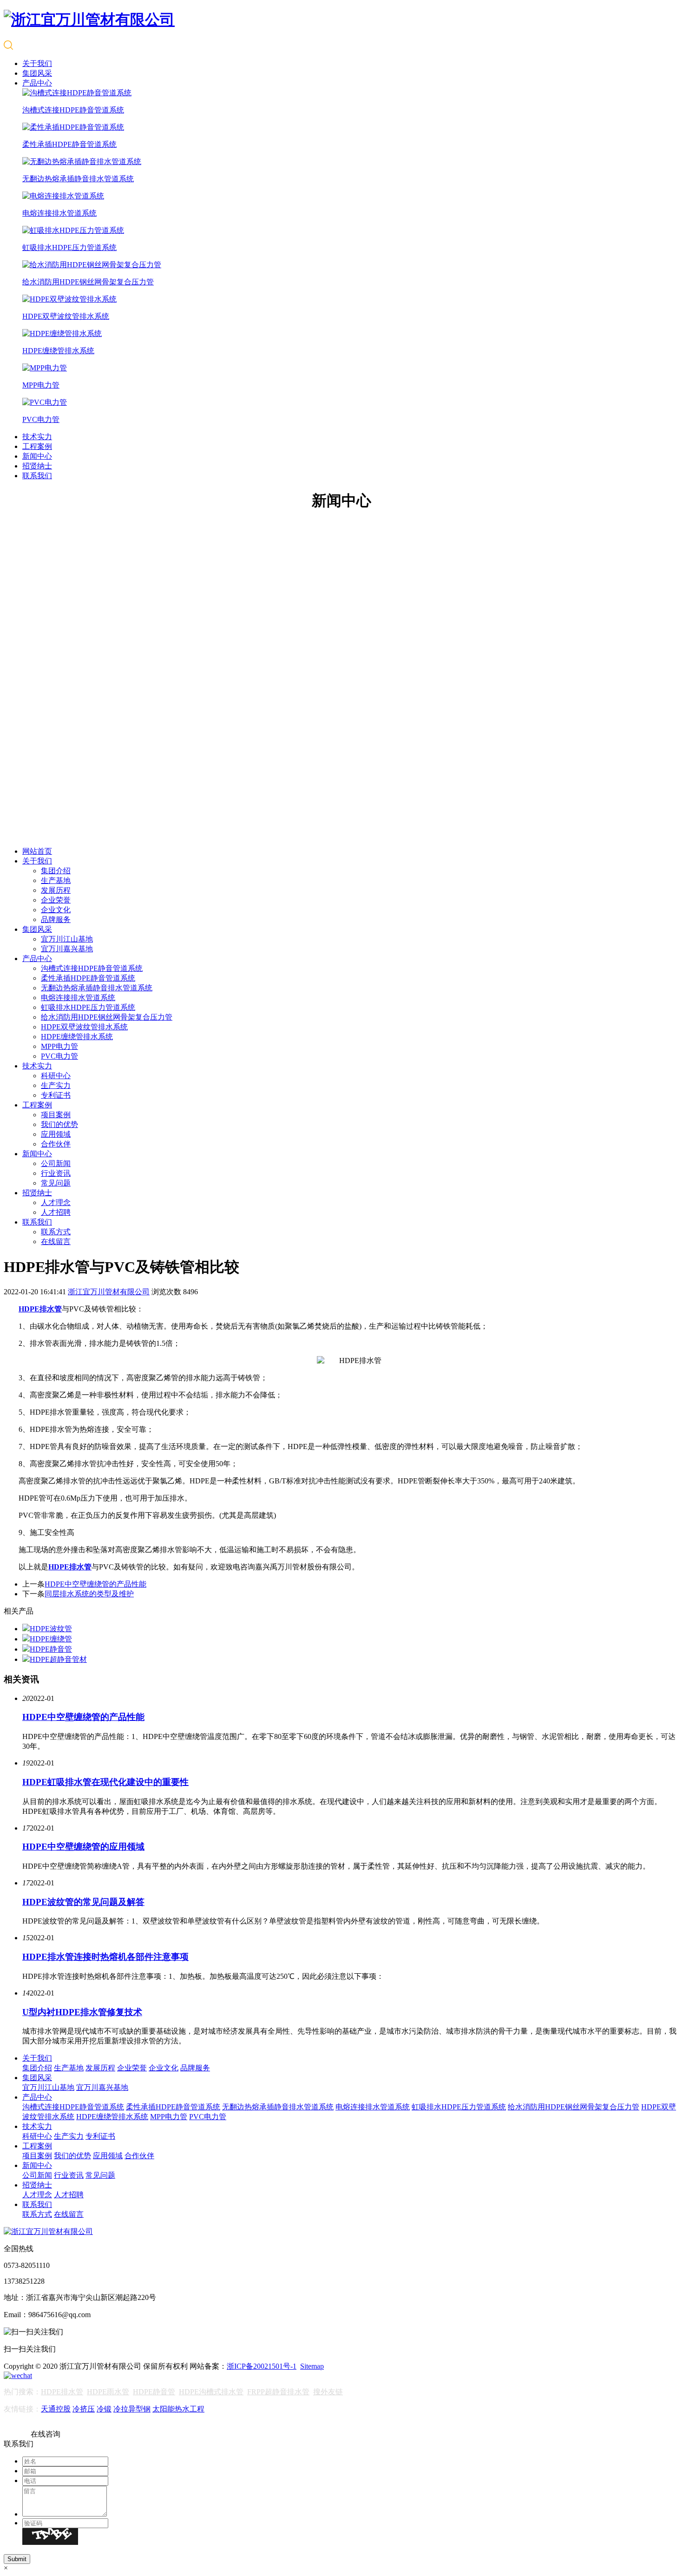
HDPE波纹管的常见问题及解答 (83, 1902)
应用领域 (56, 1134)
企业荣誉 (56, 900)
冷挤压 (84, 2409)
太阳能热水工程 (178, 2409)
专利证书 (56, 1095)
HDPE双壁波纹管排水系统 (84, 1027)
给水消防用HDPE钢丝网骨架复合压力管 (107, 1017)
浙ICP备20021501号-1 (262, 2366)
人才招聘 (56, 1212)
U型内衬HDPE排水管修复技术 (82, 2012)
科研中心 (56, 1076)
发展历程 (56, 890)
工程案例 (37, 446)
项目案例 (56, 1115)
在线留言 (56, 1242)
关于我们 (37, 63)
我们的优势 (59, 1124)
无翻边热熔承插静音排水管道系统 (97, 988)
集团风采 (37, 73)
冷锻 (104, 2409)
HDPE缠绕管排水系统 (77, 1037)
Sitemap (312, 2366)
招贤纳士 (37, 466)
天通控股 (56, 2409)
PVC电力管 (59, 1056)
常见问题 (56, 1183)
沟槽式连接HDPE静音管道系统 (92, 968)
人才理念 (56, 1202)
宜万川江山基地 (67, 939)
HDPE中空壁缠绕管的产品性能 (95, 1584)
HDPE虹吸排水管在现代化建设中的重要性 (105, 1782)
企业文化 (56, 910)
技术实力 (37, 437)
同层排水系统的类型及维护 (89, 1594)
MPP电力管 (59, 1046)
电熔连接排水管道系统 (78, 998)
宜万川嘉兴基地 (67, 949)
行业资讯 (56, 1173)
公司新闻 (56, 1163)
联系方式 (56, 1232)
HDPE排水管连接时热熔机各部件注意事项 (105, 1957)
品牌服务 (56, 919)
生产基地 (56, 880)
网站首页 (37, 851)
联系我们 (37, 476)
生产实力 (56, 1085)
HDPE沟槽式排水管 (211, 2392)
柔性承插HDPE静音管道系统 (88, 978)
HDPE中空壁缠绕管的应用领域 (83, 1847)
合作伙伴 (56, 1144)
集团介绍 (56, 871)
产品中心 (37, 83)
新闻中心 (37, 456)
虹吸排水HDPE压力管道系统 (88, 1007)
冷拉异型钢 (132, 2409)
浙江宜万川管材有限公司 (109, 1292)
